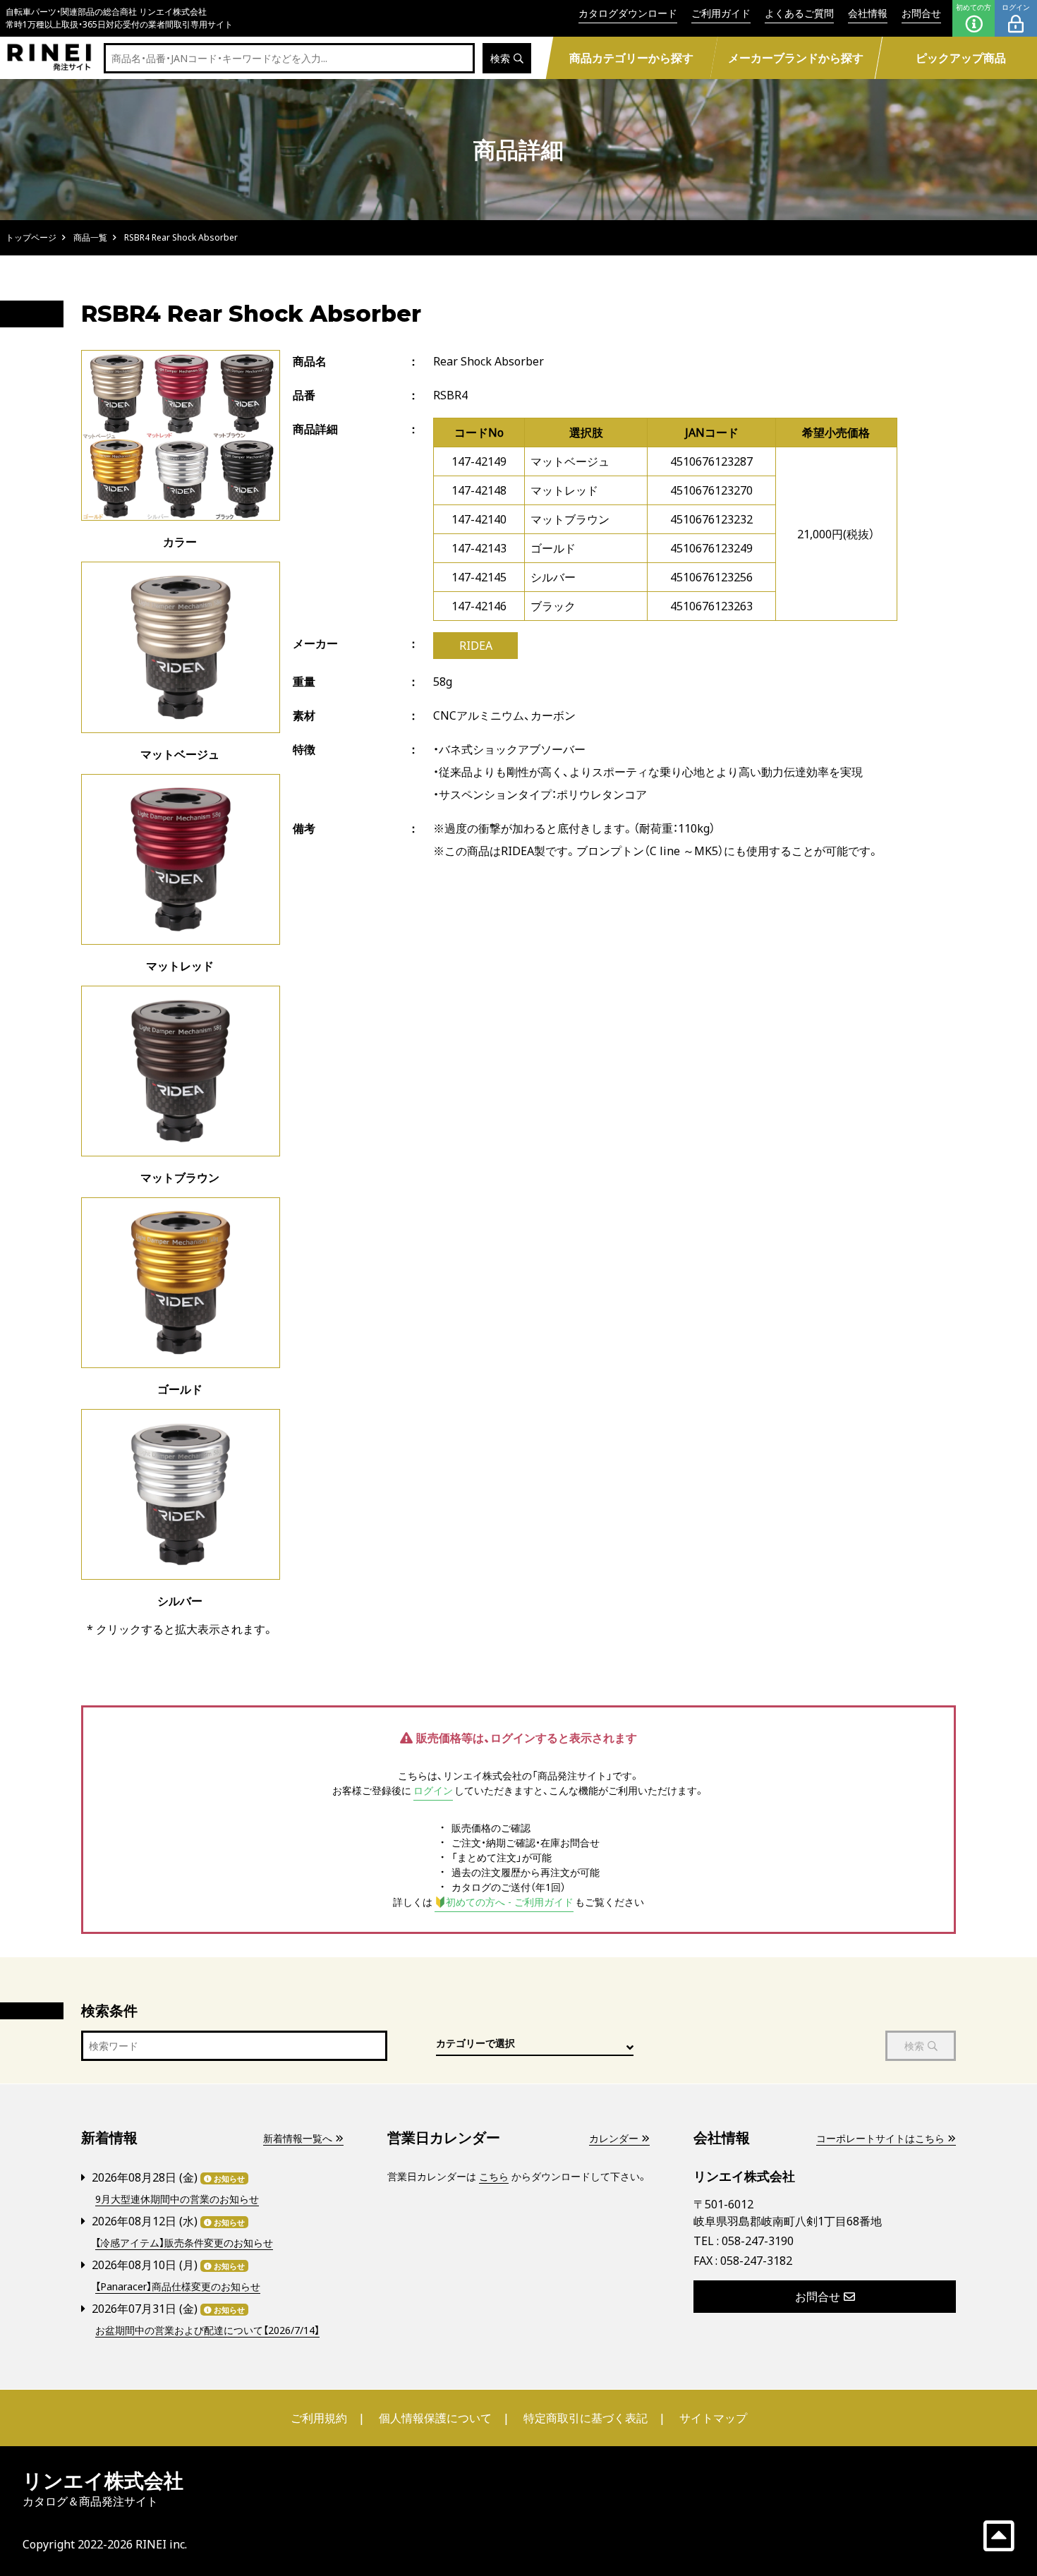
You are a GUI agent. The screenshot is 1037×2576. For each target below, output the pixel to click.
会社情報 (868, 13)
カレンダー (614, 2138)
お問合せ (921, 13)
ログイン (1016, 7)
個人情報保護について (435, 2418)
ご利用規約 (319, 2418)
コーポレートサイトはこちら (880, 2138)
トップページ (31, 237)
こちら (494, 2176)
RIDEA (476, 646)
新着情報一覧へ (298, 2138)
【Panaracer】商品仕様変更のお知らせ (178, 2286)
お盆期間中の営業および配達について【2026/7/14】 (207, 2330)
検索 (500, 58)
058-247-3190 (758, 2241)
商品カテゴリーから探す (631, 58)
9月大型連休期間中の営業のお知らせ (177, 2199)
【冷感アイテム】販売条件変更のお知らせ (184, 2243)
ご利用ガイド (721, 13)
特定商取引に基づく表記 (586, 2418)
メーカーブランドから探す (796, 58)
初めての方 (974, 7)
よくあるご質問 (799, 13)
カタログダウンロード (628, 13)
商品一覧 (90, 237)
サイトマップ (713, 2418)
